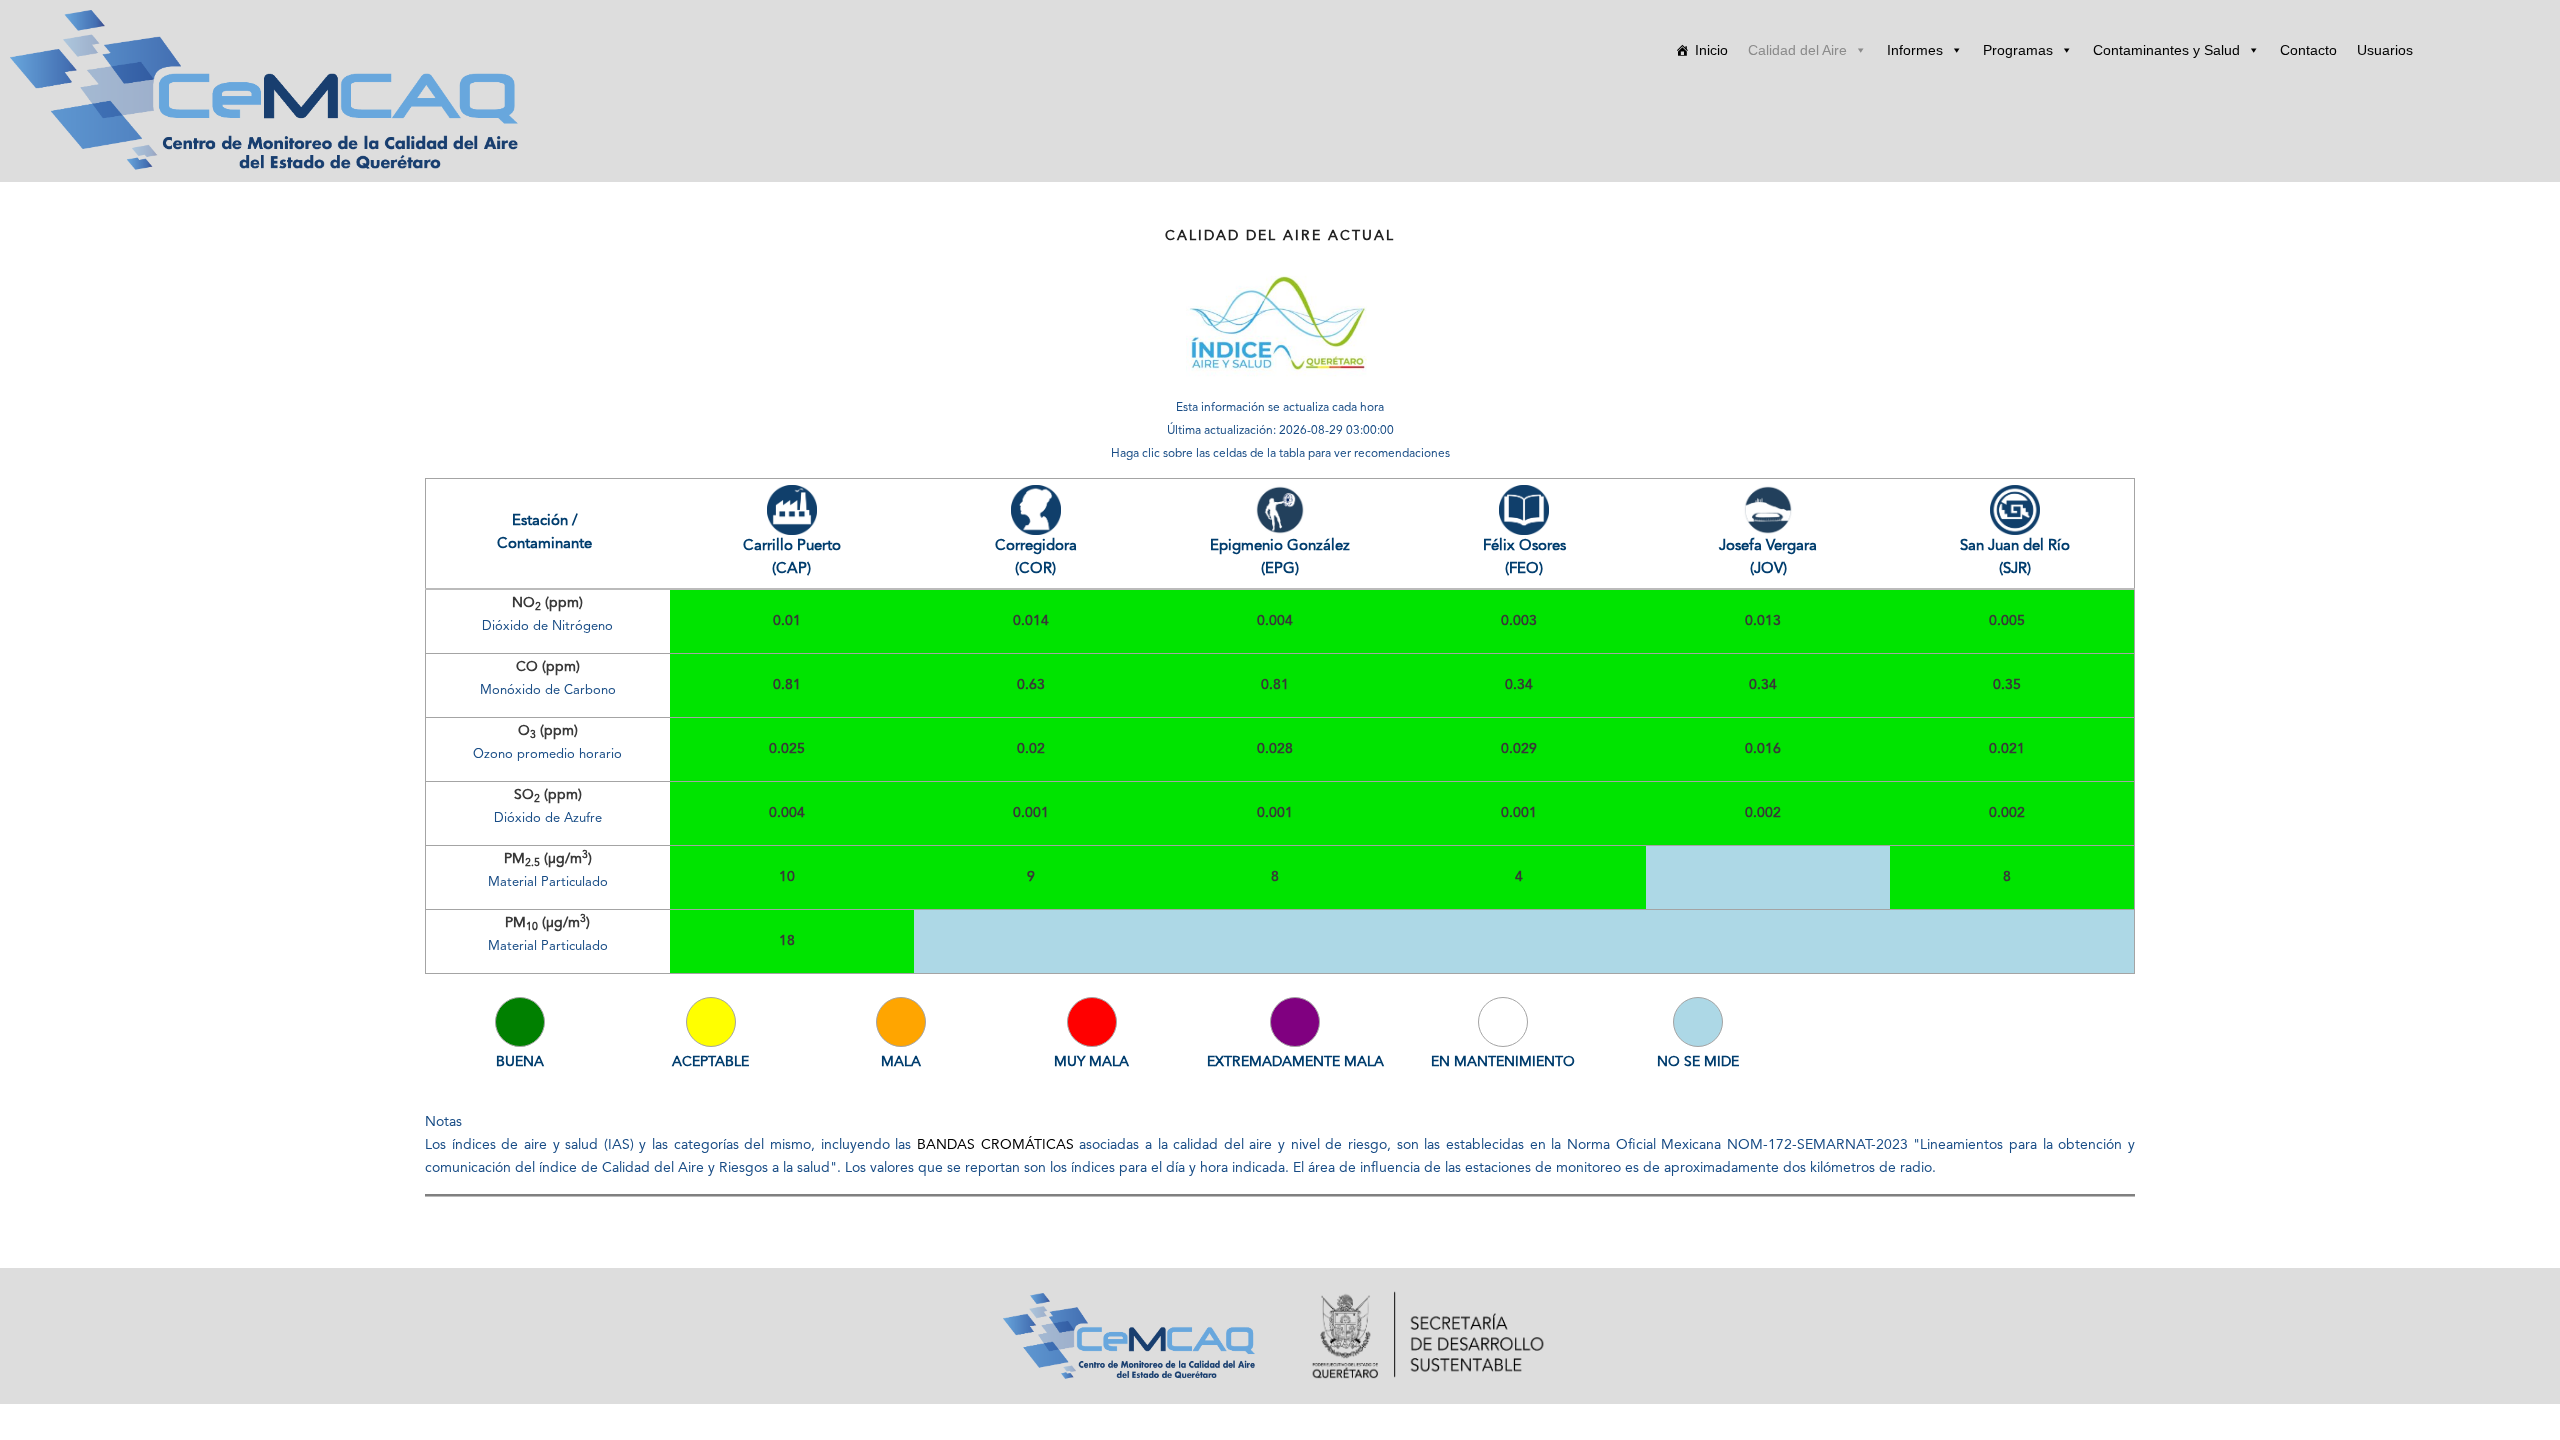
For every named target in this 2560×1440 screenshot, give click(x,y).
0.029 (1519, 749)
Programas (2018, 50)
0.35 (2007, 685)
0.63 (1031, 685)
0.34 (1519, 685)
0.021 (2007, 749)
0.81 (787, 685)
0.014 (1031, 621)
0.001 (1031, 813)
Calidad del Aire (1797, 50)
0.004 (1275, 621)
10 (787, 877)
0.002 (1763, 813)
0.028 (1275, 749)
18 (787, 941)
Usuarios (2385, 50)
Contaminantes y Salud (2166, 50)
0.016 (1763, 749)
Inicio (1711, 50)
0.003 (1519, 621)
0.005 (2007, 621)
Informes (1915, 50)
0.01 (787, 621)
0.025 (787, 749)
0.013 (1763, 621)
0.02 (1031, 749)
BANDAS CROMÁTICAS (995, 1145)
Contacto (2308, 50)
